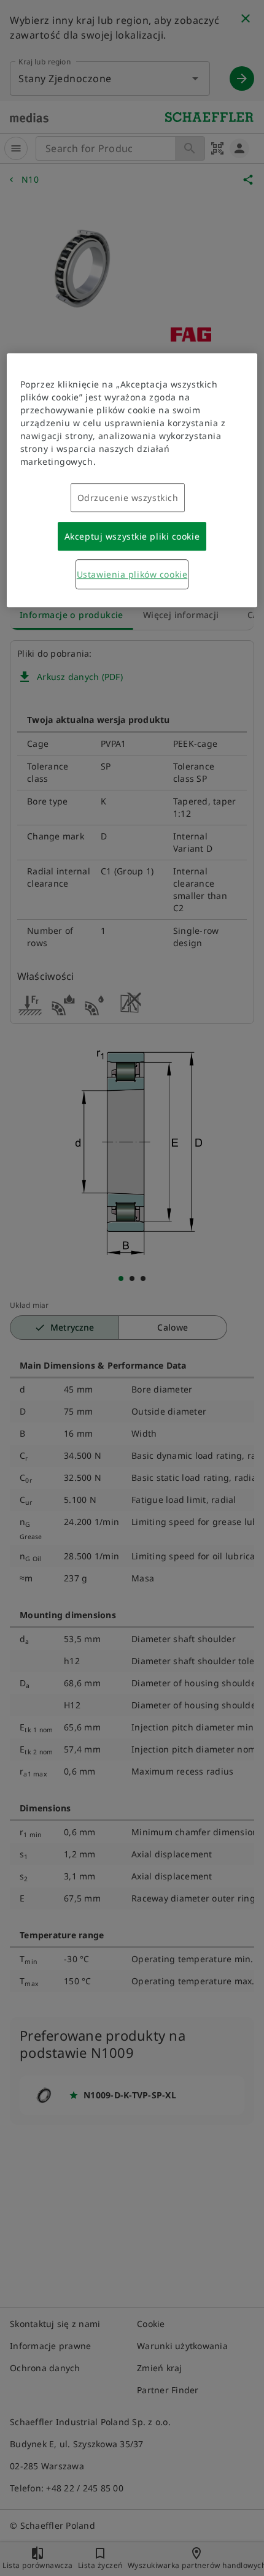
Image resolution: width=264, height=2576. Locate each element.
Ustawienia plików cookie (132, 574)
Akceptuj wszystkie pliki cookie (132, 536)
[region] (132, 480)
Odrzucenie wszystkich (128, 498)
